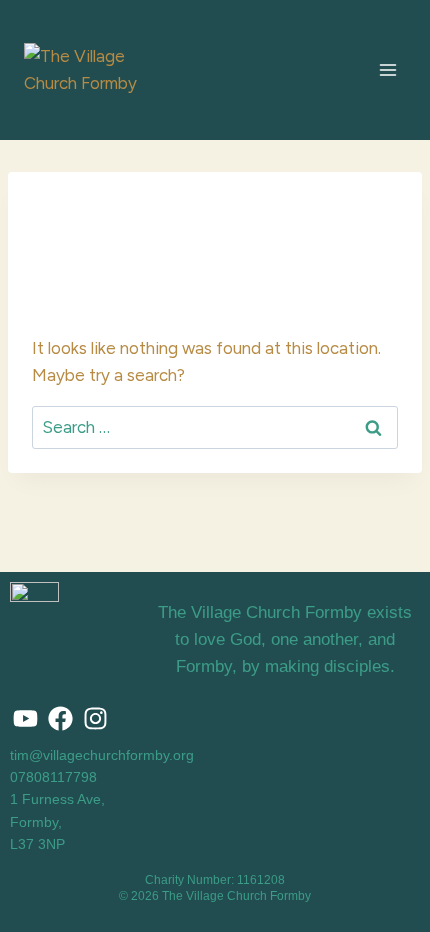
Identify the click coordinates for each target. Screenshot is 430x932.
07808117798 (53, 777)
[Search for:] (215, 427)
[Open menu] (387, 69)
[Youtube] (25, 719)
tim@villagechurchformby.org (102, 755)
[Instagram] (95, 719)
